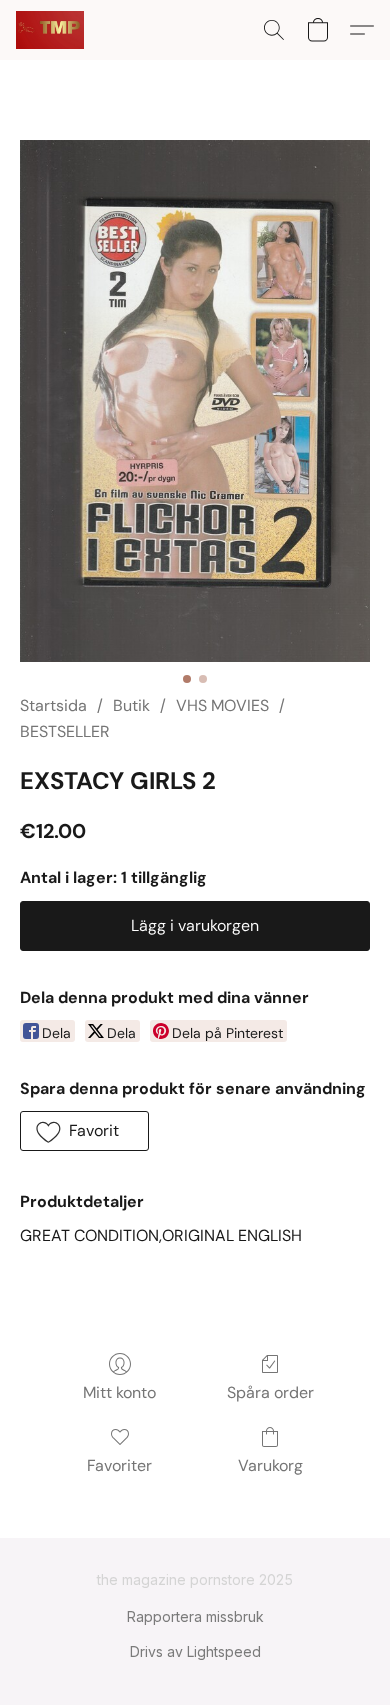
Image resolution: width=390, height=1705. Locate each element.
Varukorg (270, 1465)
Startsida (53, 705)
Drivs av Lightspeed (195, 1651)
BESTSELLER (65, 731)
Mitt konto (119, 1392)
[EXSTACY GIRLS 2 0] (195, 401)
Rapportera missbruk (195, 1616)
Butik (131, 705)
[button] (51, 30)
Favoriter (119, 1465)
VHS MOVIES (222, 705)
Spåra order (270, 1392)
